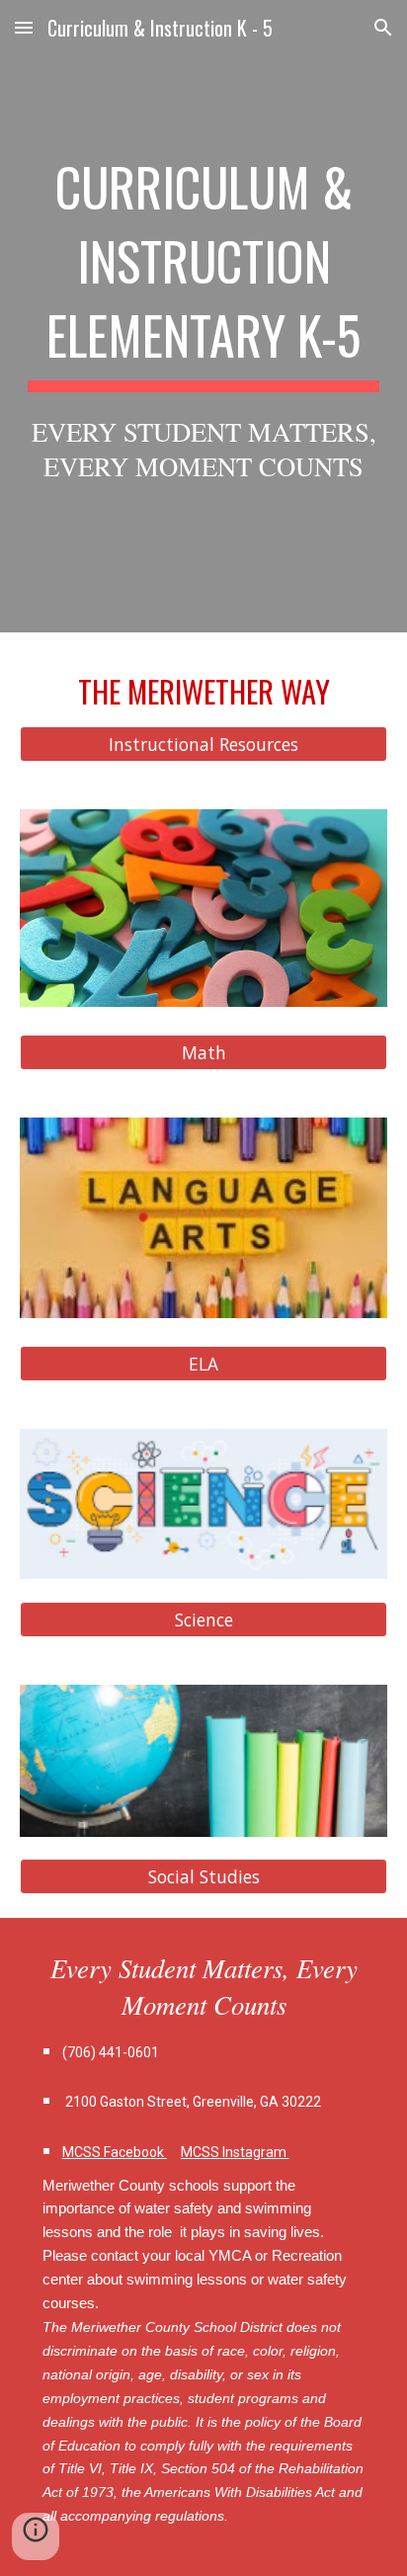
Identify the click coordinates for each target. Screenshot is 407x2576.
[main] (203, 316)
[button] (24, 27)
